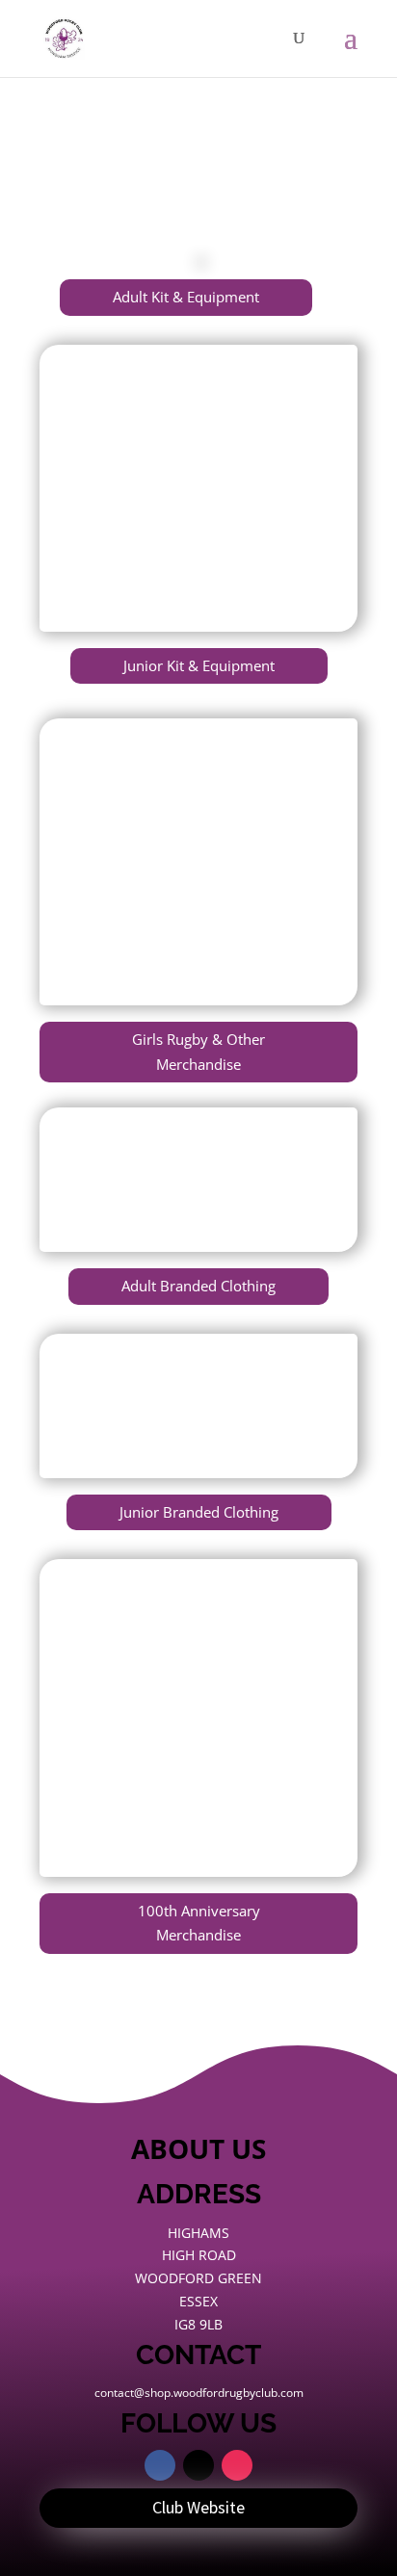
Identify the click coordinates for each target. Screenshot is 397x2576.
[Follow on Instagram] (237, 2465)
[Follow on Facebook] (160, 2465)
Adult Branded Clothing (198, 1286)
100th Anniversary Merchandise (199, 1923)
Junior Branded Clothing (199, 1512)
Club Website (198, 2507)
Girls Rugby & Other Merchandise (198, 1052)
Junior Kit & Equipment (199, 665)
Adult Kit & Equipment (186, 297)
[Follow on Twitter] (198, 2465)
